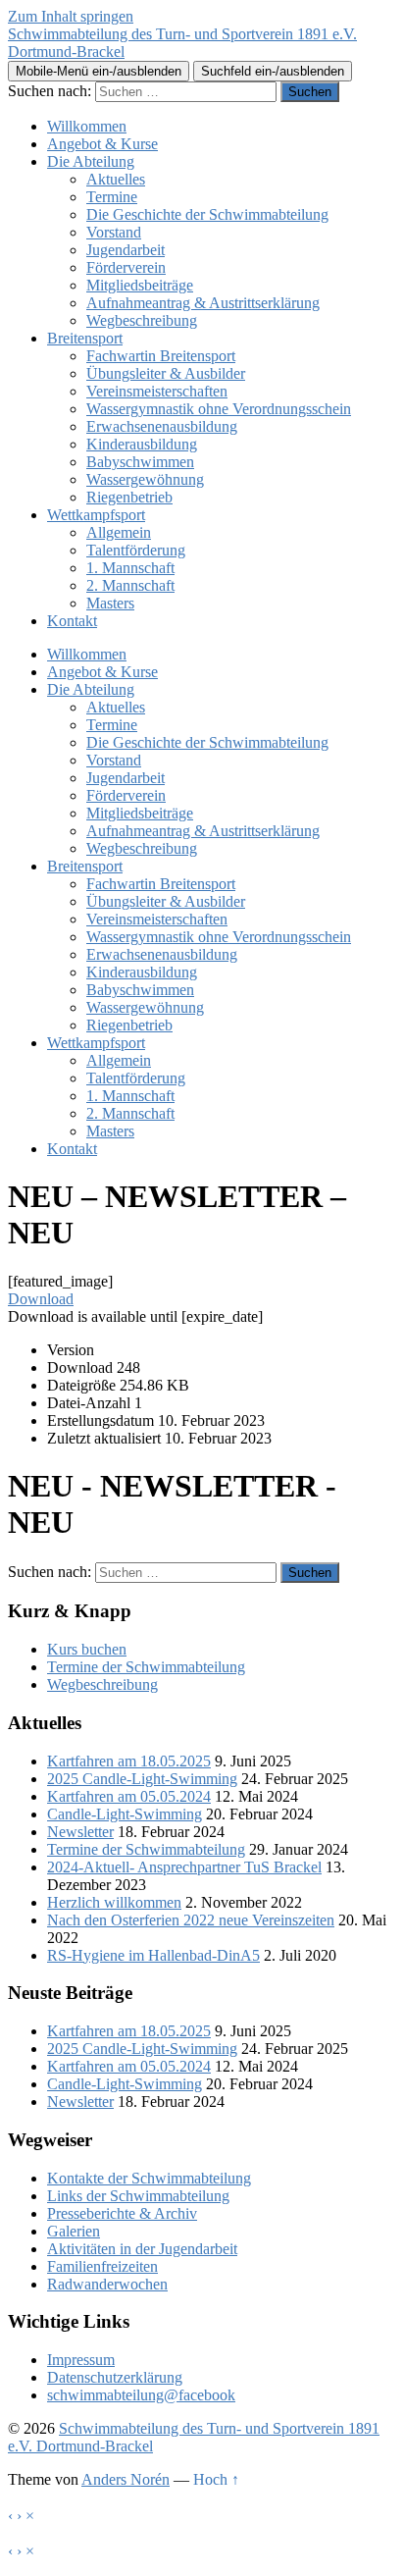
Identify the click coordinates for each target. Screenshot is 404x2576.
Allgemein (119, 532)
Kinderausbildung (142, 444)
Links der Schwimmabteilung (138, 2196)
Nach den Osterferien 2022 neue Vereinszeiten (191, 1920)
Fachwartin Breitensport (161, 356)
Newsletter (80, 1832)
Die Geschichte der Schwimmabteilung (207, 214)
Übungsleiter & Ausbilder (166, 373)
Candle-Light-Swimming (125, 1814)
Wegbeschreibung (142, 320)
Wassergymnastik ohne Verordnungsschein (219, 409)
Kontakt (72, 621)
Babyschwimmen (140, 462)
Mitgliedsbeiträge (140, 285)
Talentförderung (136, 550)
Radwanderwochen (107, 2284)
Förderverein (126, 267)
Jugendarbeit (126, 250)
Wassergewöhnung (145, 479)
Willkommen (87, 126)
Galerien (74, 2231)
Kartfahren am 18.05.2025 (129, 1761)
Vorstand (114, 232)
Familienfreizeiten (102, 2266)
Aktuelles (116, 179)
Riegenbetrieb (129, 497)
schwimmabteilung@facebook (141, 2395)
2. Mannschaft (130, 585)
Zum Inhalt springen (71, 16)
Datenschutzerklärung (115, 2377)
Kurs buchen (87, 1649)
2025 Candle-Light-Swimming (142, 1779)
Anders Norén (126, 2479)
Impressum (81, 2360)
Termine (112, 197)
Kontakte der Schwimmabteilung (149, 2178)
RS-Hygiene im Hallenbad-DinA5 (153, 1955)
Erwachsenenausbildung (162, 426)
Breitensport (85, 338)
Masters (110, 603)
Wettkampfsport (96, 515)
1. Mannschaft (130, 568)
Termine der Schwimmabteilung (146, 1667)
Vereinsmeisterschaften (157, 391)
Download (41, 1299)
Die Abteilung (91, 161)
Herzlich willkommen (114, 1902)
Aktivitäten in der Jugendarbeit (142, 2249)
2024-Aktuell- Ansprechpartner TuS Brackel (184, 1867)
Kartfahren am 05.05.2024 (129, 1796)
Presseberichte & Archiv (122, 2213)
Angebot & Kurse (102, 144)
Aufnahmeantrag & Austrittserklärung (203, 303)
